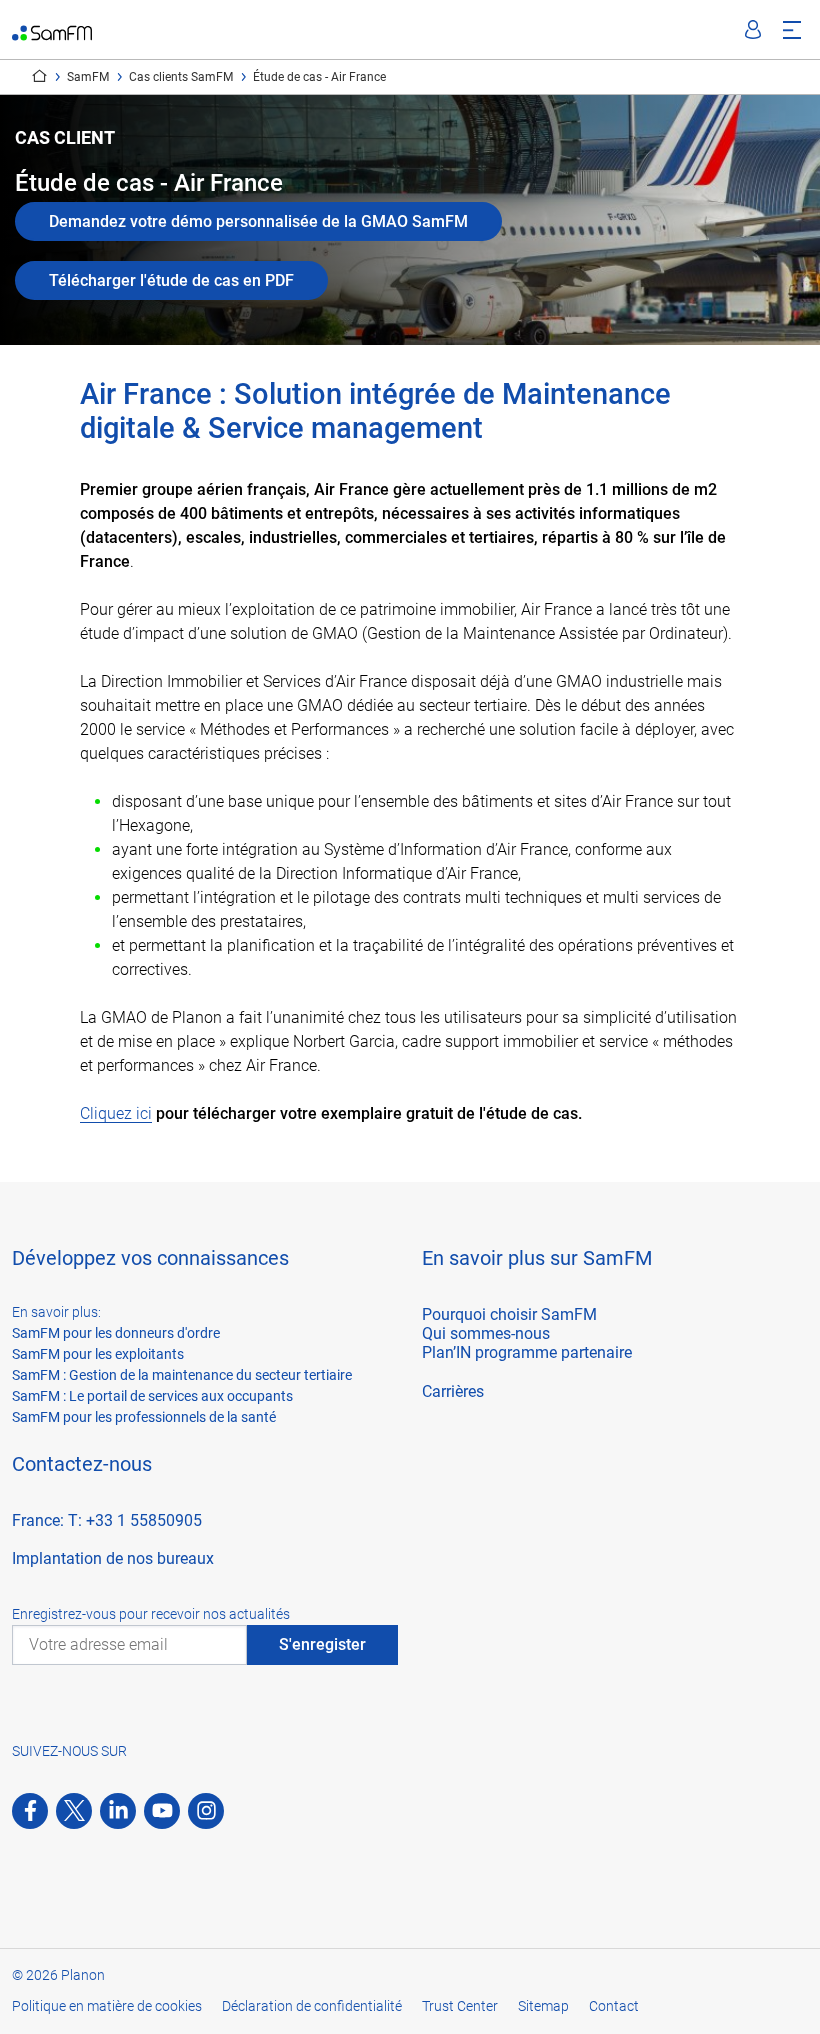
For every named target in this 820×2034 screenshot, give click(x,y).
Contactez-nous (82, 1464)
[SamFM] (52, 30)
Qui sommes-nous (486, 1333)
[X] (74, 1811)
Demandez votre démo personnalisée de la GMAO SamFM (258, 221)
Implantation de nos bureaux (113, 1558)
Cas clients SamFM (181, 77)
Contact (614, 2006)
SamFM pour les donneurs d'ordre (116, 1333)
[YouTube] (162, 1811)
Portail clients (753, 30)
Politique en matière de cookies (107, 2006)
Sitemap (543, 2006)
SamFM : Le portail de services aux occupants (152, 1396)
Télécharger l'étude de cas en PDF (171, 280)
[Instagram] (206, 1811)
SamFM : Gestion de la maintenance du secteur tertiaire (182, 1375)
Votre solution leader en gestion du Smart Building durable (39, 76)
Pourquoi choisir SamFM (509, 1314)
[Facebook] (30, 1811)
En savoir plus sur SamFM (537, 1258)
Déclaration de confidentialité (312, 2006)
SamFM (88, 77)
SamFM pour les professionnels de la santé (144, 1417)
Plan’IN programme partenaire (527, 1352)
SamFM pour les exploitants (98, 1354)
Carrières (453, 1391)
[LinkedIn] (118, 1811)
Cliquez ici (116, 1113)
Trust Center (460, 2006)
